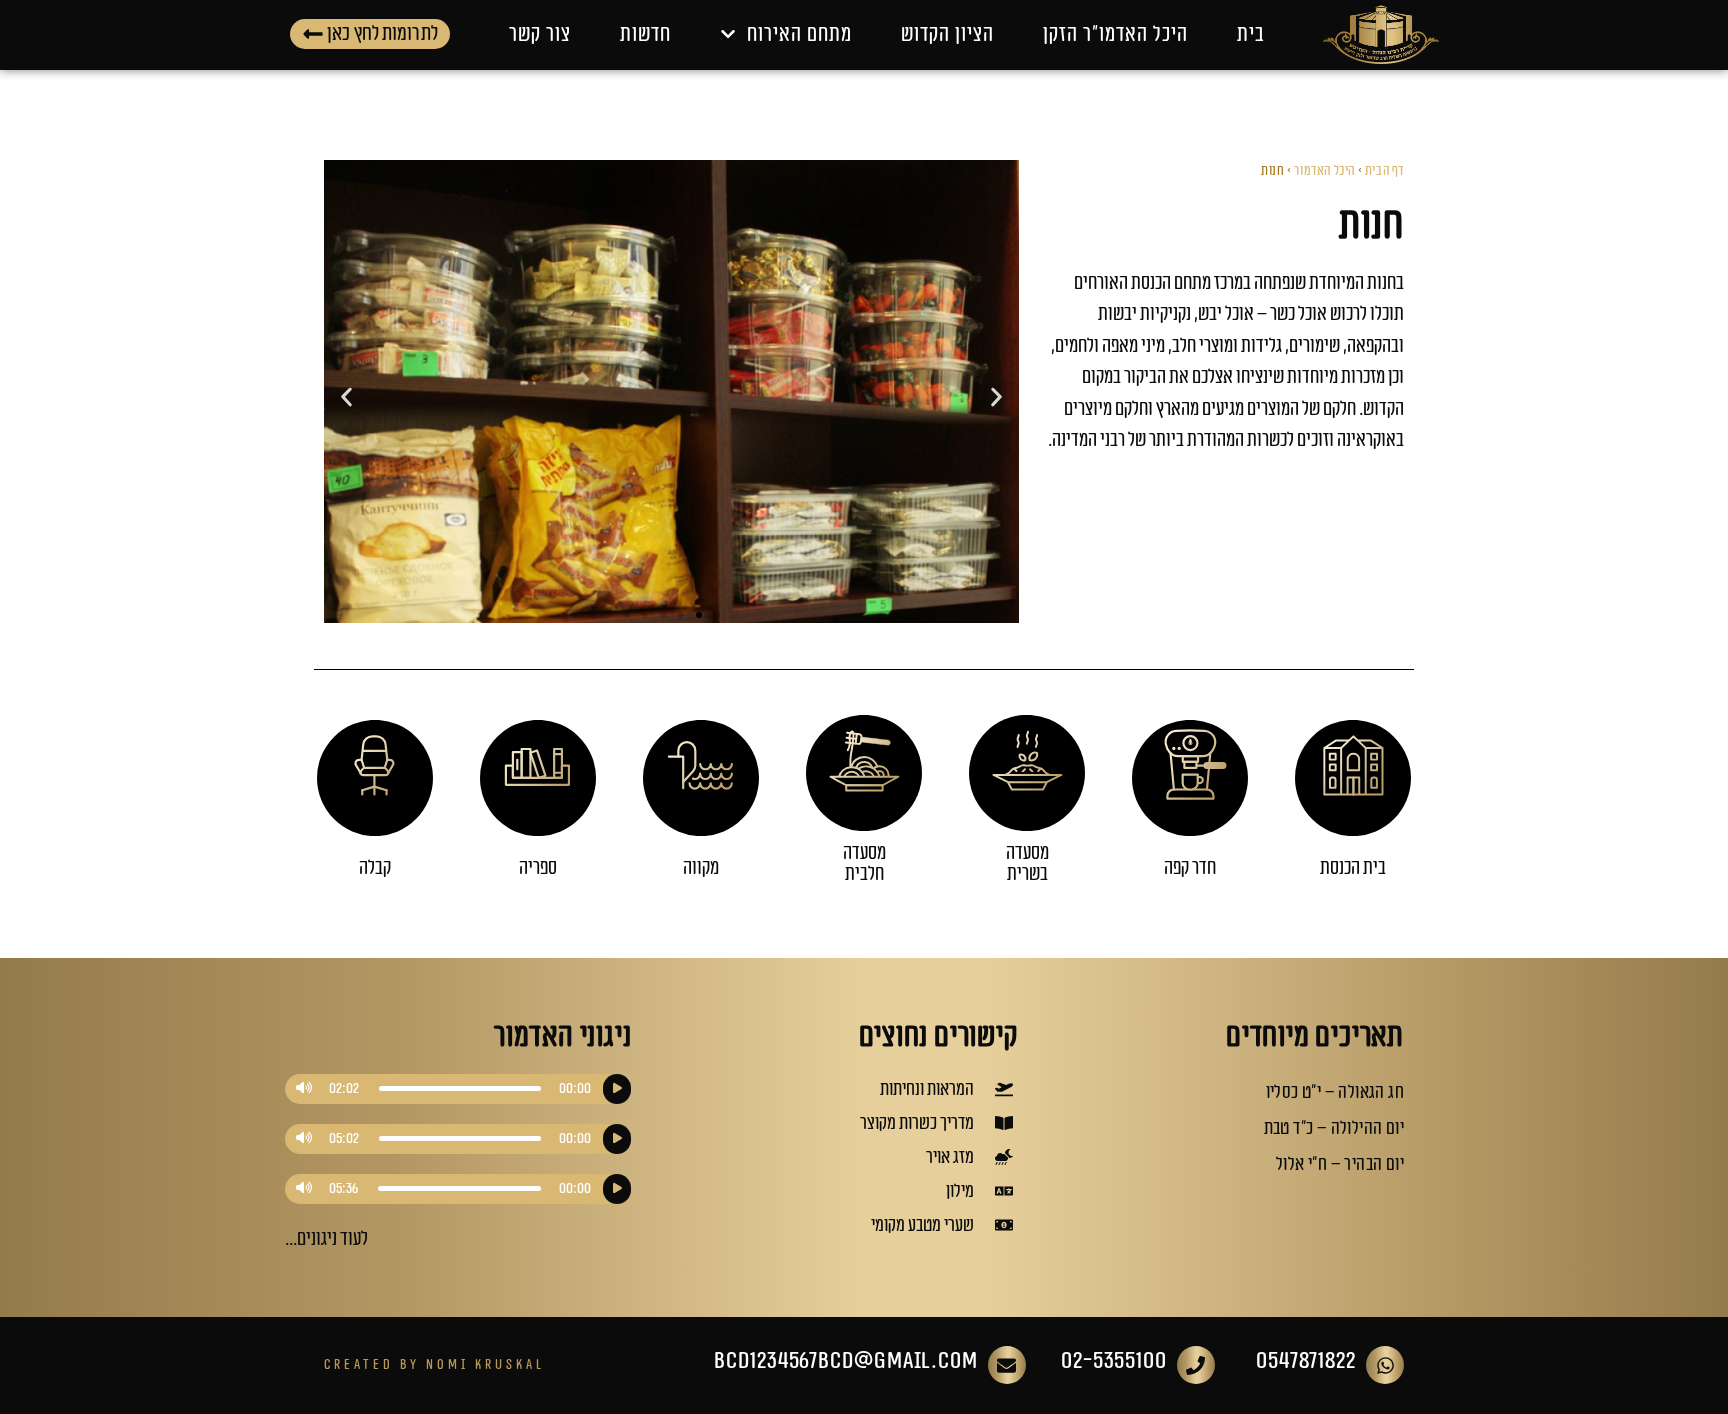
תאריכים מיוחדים (1315, 1036)
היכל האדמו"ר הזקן (1115, 35)
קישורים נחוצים (938, 1036)
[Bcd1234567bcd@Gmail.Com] (1007, 1365)
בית (1251, 35)
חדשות (645, 35)
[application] (458, 1089)
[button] (346, 396)
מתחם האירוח (799, 35)
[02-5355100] (1196, 1365)
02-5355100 (1114, 1360)
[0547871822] (1385, 1365)
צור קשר (540, 35)
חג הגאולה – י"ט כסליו (1335, 1092)
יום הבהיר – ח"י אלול (1340, 1164)
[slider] (460, 1088)
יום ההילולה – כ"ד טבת (1334, 1128)
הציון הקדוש (947, 35)
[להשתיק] (304, 1089)
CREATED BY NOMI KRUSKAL (434, 1364)
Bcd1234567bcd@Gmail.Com (846, 1360)
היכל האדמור (1324, 171)
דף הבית (1384, 171)
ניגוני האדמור (562, 1036)
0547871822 (1306, 1360)
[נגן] (617, 1089)
